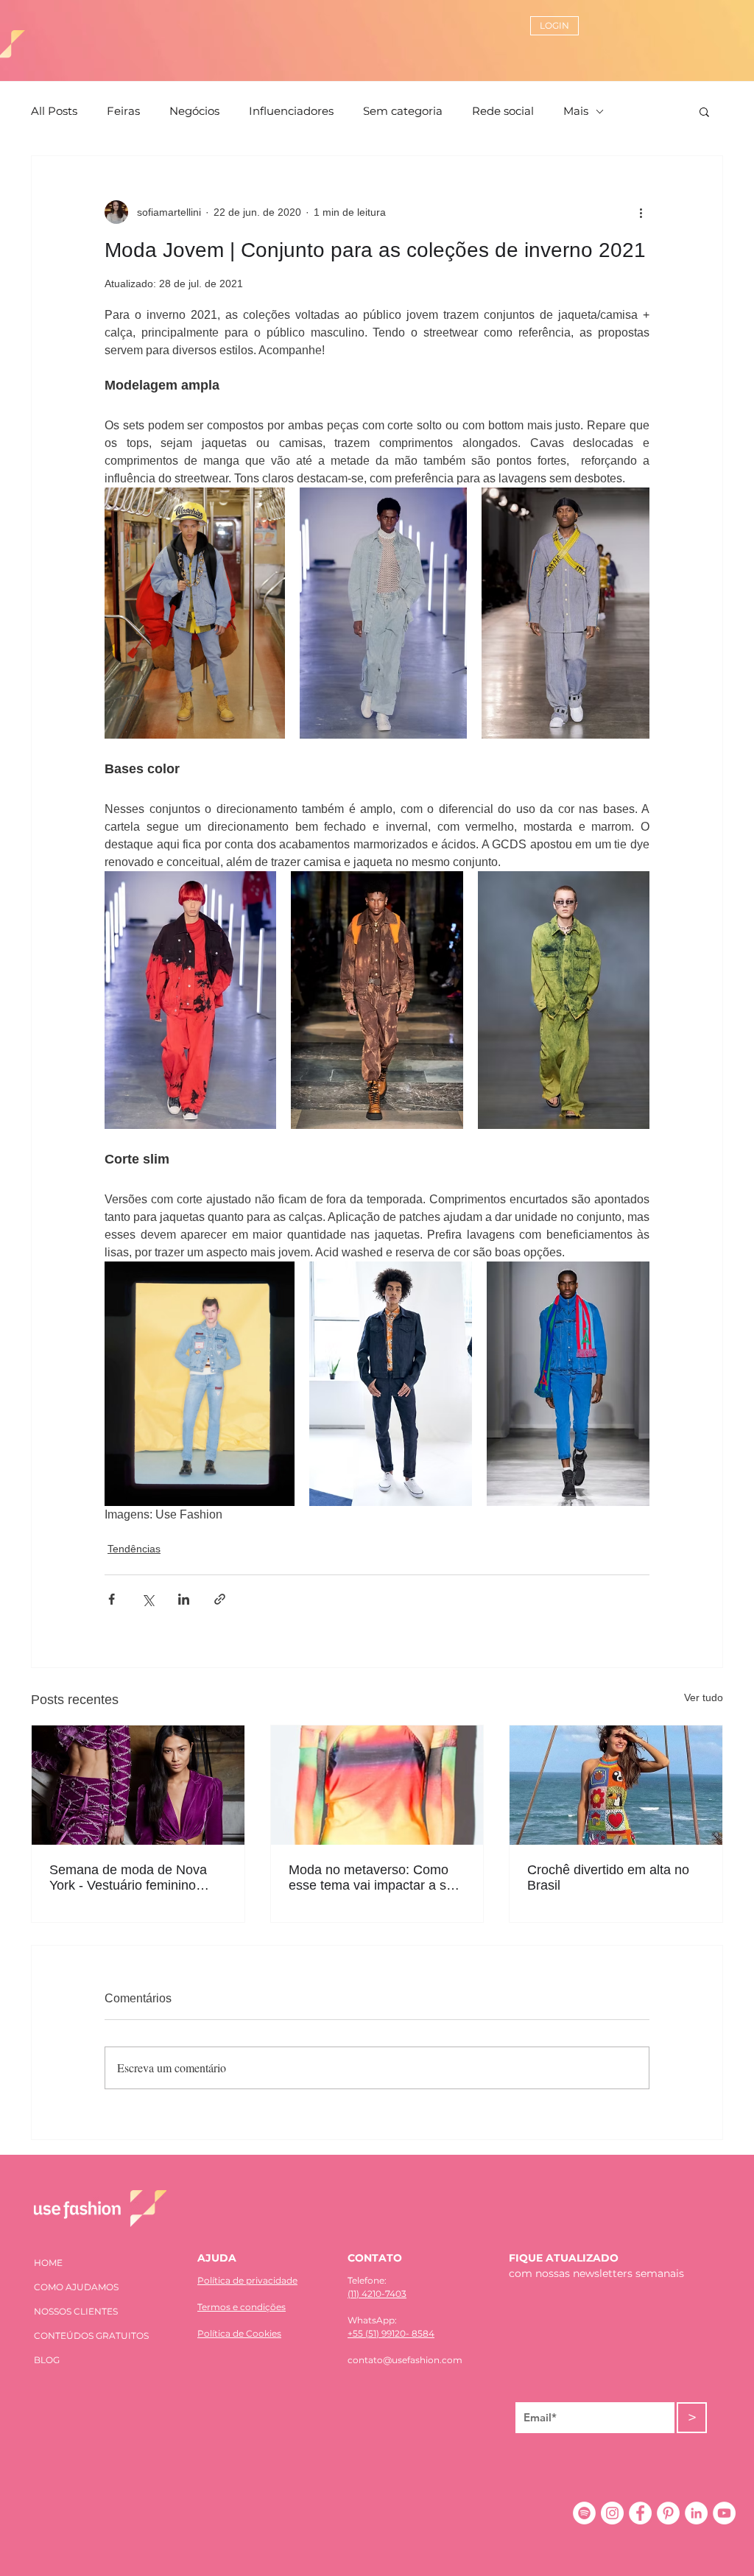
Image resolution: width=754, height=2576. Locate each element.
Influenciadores (291, 111)
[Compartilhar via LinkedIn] (184, 1599)
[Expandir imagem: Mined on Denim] (391, 1384)
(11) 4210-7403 (377, 2294)
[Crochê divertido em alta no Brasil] (616, 1785)
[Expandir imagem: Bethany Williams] (384, 613)
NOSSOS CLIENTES (76, 2311)
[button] (704, 111)
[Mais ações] (641, 212)
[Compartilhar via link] (220, 1599)
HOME (48, 2263)
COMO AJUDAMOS (76, 2287)
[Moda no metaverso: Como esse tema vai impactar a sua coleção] (377, 1785)
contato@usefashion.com (405, 2360)
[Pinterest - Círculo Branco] (668, 2513)
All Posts (54, 111)
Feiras (123, 111)
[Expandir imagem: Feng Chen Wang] (565, 613)
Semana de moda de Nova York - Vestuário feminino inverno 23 (128, 1878)
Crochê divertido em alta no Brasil (608, 1878)
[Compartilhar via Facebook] (112, 1599)
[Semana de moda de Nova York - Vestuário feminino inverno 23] (138, 1785)
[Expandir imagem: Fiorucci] (200, 1384)
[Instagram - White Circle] (612, 2513)
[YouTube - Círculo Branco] (724, 2513)
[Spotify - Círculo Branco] (584, 2513)
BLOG (47, 2360)
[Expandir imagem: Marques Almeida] (564, 1000)
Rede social (503, 111)
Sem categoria (403, 111)
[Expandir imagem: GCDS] (377, 1000)
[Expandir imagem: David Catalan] (568, 1384)
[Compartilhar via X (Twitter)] (148, 1599)
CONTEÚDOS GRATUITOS (91, 2336)
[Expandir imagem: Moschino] (195, 613)
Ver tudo (704, 1697)
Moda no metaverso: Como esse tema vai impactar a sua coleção (375, 1878)
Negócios (194, 111)
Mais (576, 111)
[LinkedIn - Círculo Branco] (696, 2513)
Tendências (134, 1549)
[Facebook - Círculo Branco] (640, 2513)
